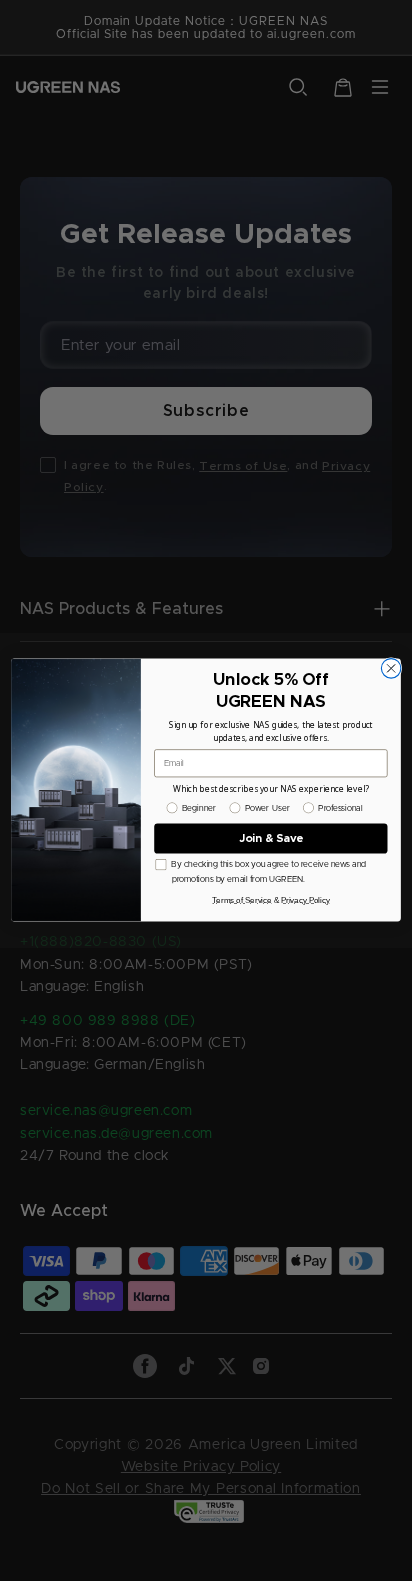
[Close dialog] (390, 668)
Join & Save (271, 838)
